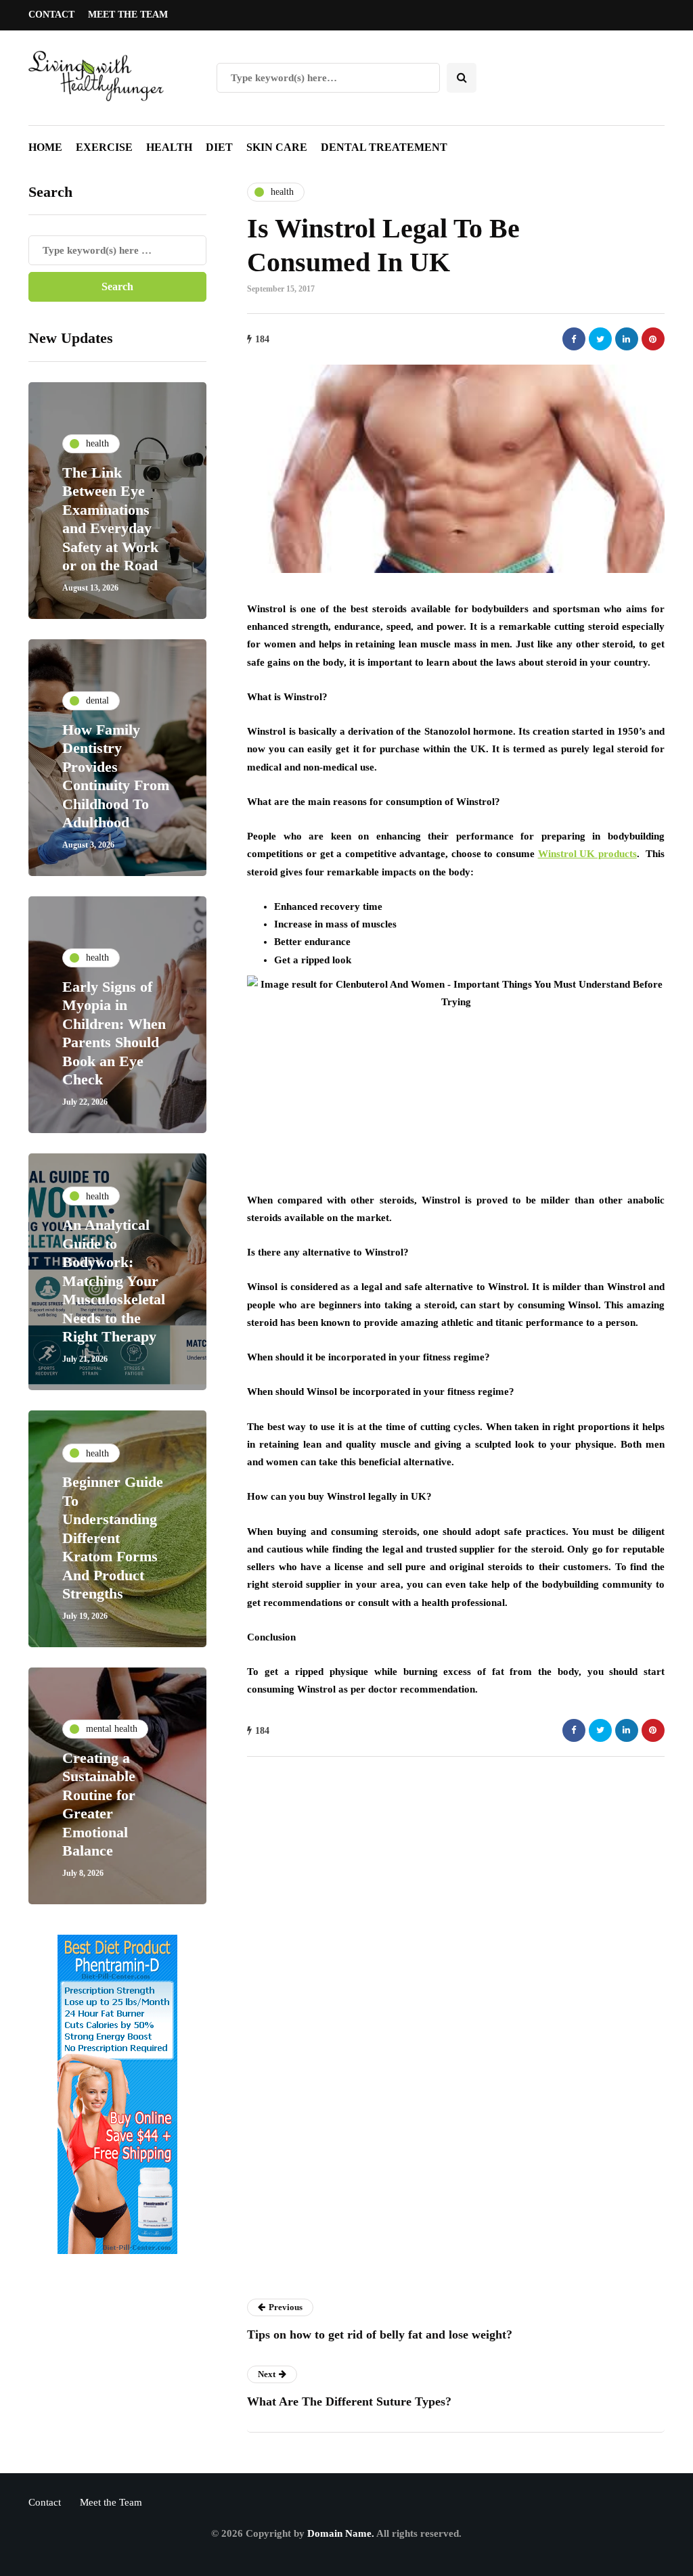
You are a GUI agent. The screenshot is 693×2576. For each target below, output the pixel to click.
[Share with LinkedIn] (627, 339)
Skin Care (277, 147)
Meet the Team (128, 15)
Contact (51, 15)
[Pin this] (653, 339)
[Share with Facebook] (574, 339)
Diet (219, 147)
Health (169, 147)
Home (45, 147)
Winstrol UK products (587, 854)
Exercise (104, 147)
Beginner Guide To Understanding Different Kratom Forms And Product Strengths (113, 1538)
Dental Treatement (384, 147)
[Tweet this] (600, 339)
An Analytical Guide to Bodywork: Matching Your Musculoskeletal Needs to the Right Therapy (114, 1281)
